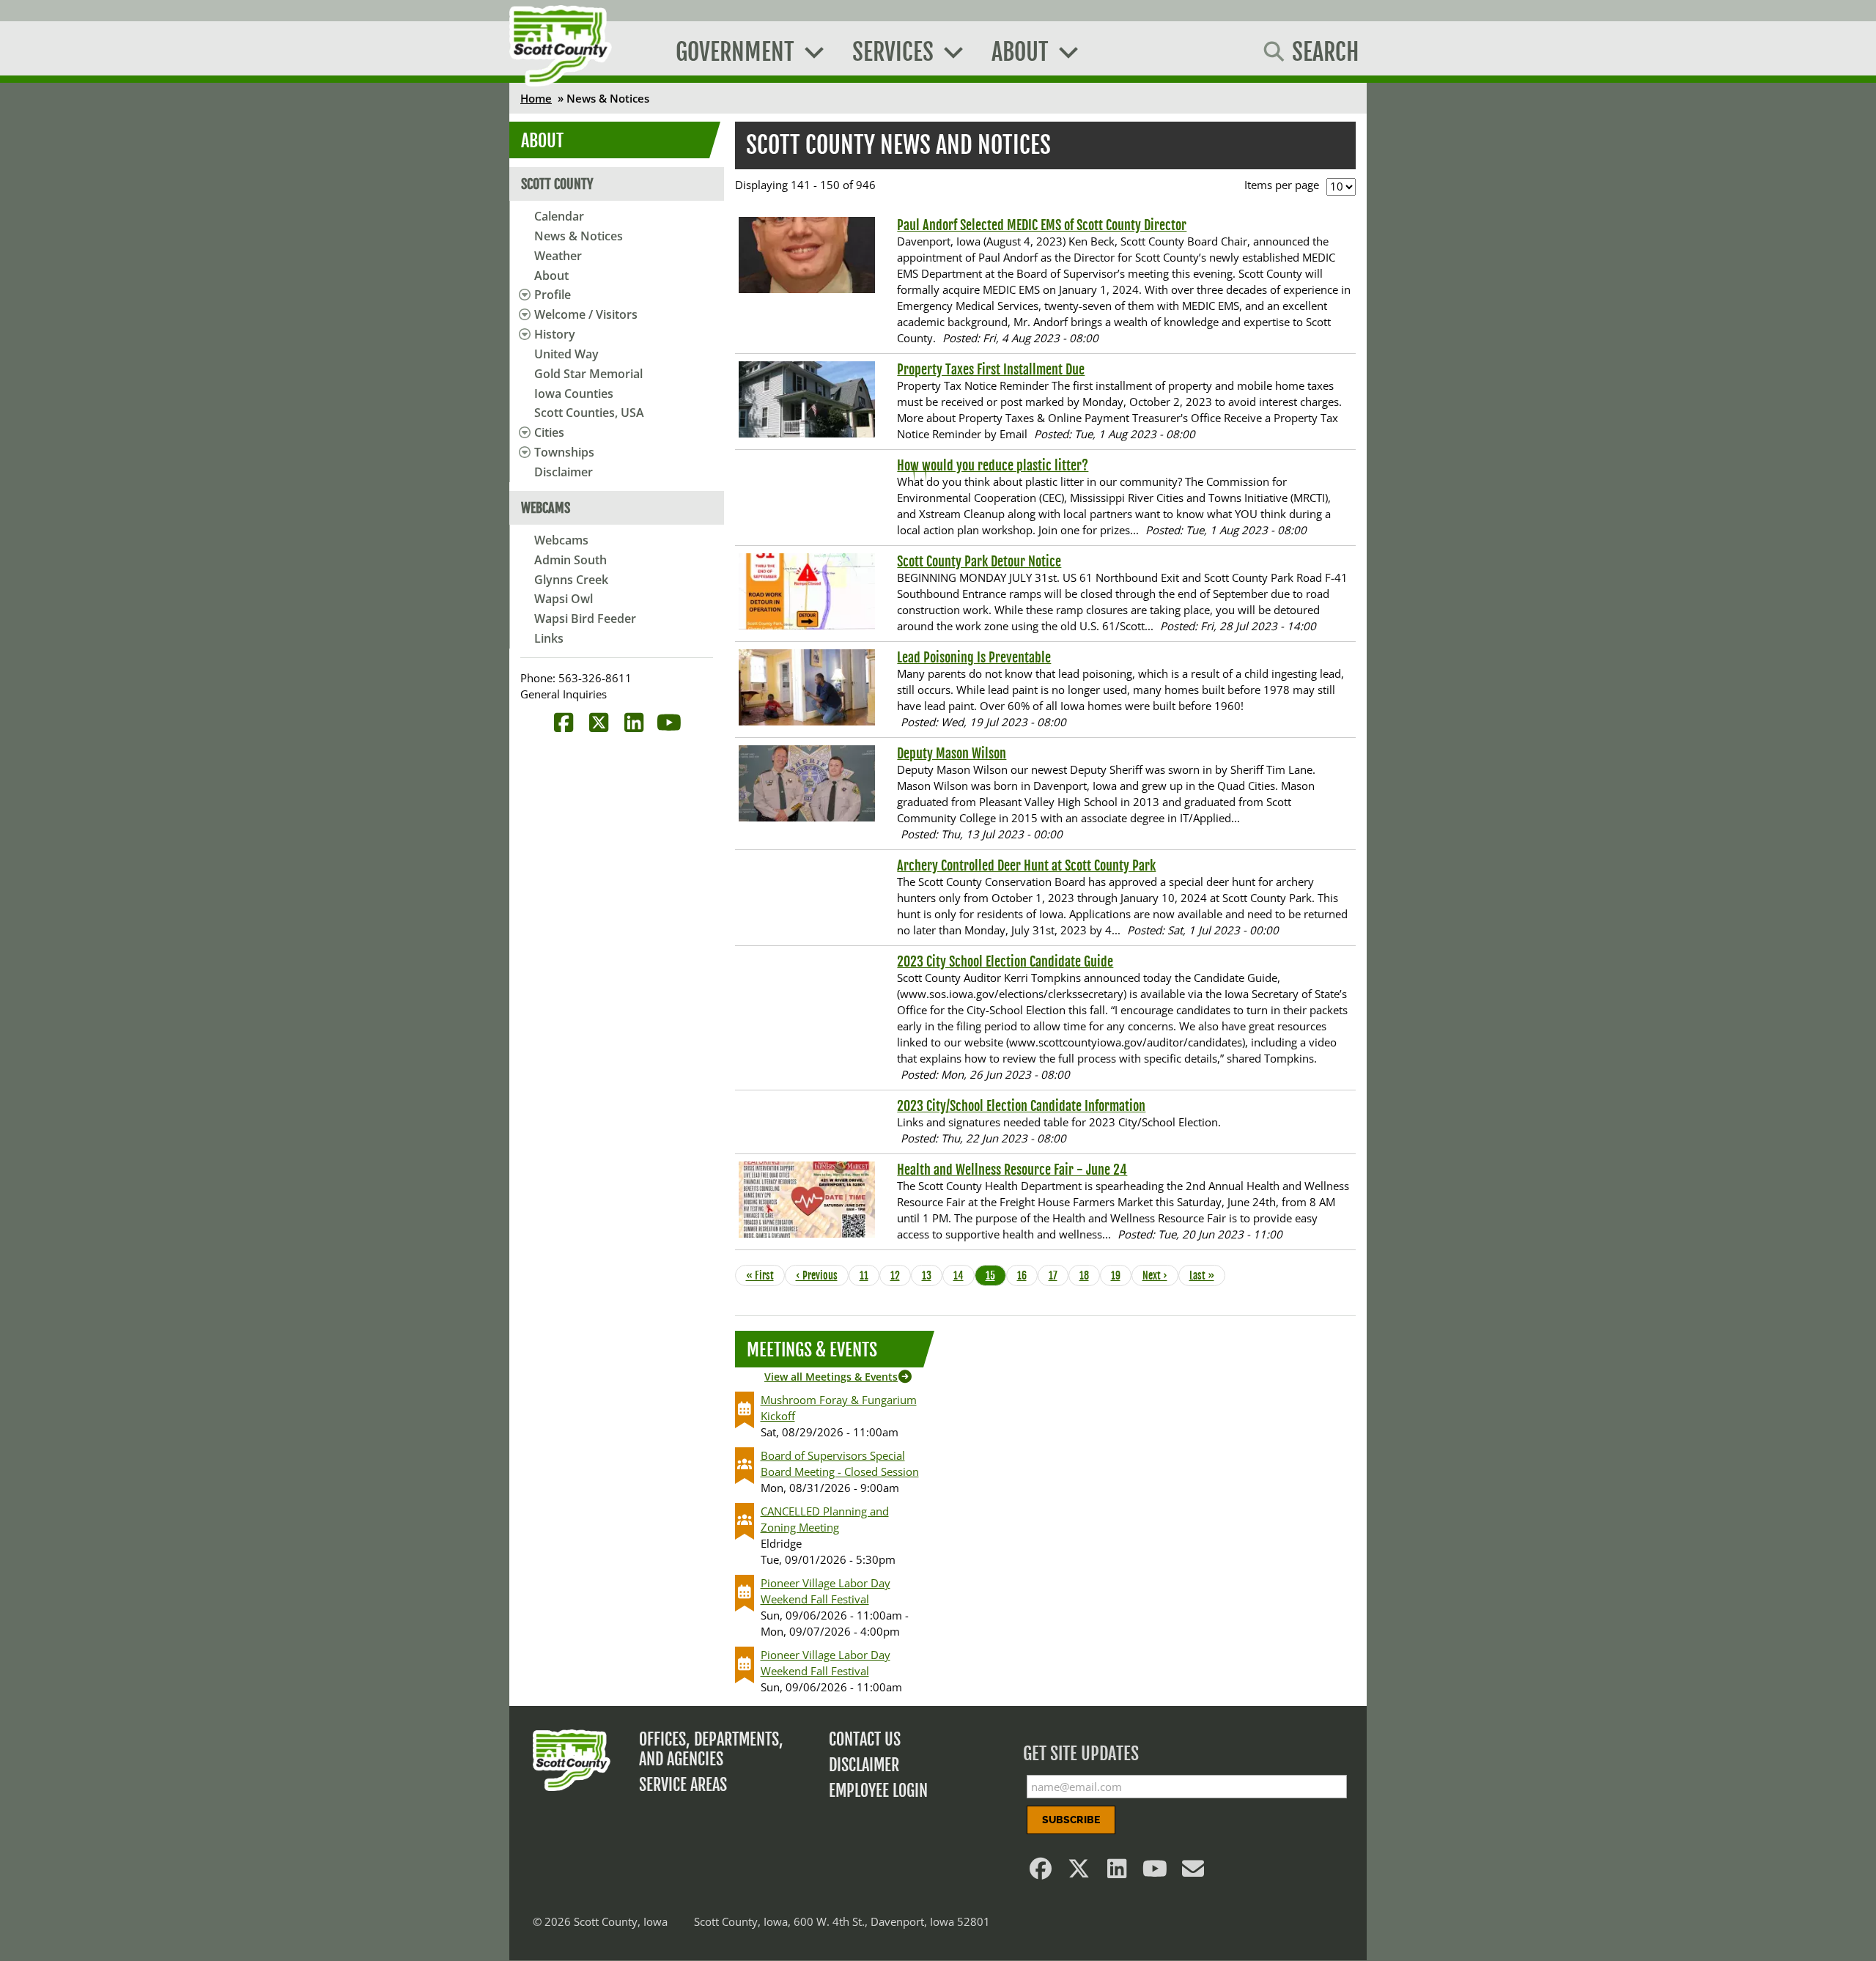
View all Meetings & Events (831, 1377)
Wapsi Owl (564, 599)
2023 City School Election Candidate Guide (1005, 961)
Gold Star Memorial (588, 374)
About (551, 276)
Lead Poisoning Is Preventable (974, 657)
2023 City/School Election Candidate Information (1021, 1106)
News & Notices (579, 236)
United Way (566, 354)
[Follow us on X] (1079, 1872)
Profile (553, 295)
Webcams (561, 540)
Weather (558, 256)
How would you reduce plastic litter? (993, 465)
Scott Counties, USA (589, 413)
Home (536, 98)
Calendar (559, 216)
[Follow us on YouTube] (1156, 1872)
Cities (549, 432)
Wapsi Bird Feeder (585, 618)
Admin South (570, 560)
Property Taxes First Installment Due (991, 369)
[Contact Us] (1194, 1872)
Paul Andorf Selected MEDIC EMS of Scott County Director (1042, 225)
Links (549, 638)
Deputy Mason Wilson (952, 753)
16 (1027, 1275)
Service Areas (683, 1785)
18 (1089, 1275)
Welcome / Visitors (586, 314)
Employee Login (878, 1791)
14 (963, 1275)
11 (869, 1275)
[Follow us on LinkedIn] (1118, 1872)
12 (900, 1275)
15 (995, 1275)
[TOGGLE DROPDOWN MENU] (522, 295)
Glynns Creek (571, 580)
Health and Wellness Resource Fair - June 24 (1012, 1170)
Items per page (1282, 185)
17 (1058, 1275)
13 (931, 1275)
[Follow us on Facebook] (1041, 1872)
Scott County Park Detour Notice (979, 561)
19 (1120, 1275)
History (555, 334)
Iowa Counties (574, 394)
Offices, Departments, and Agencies (711, 1749)
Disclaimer (564, 472)
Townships (564, 452)
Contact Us (865, 1739)
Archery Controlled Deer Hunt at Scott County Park (1026, 865)
